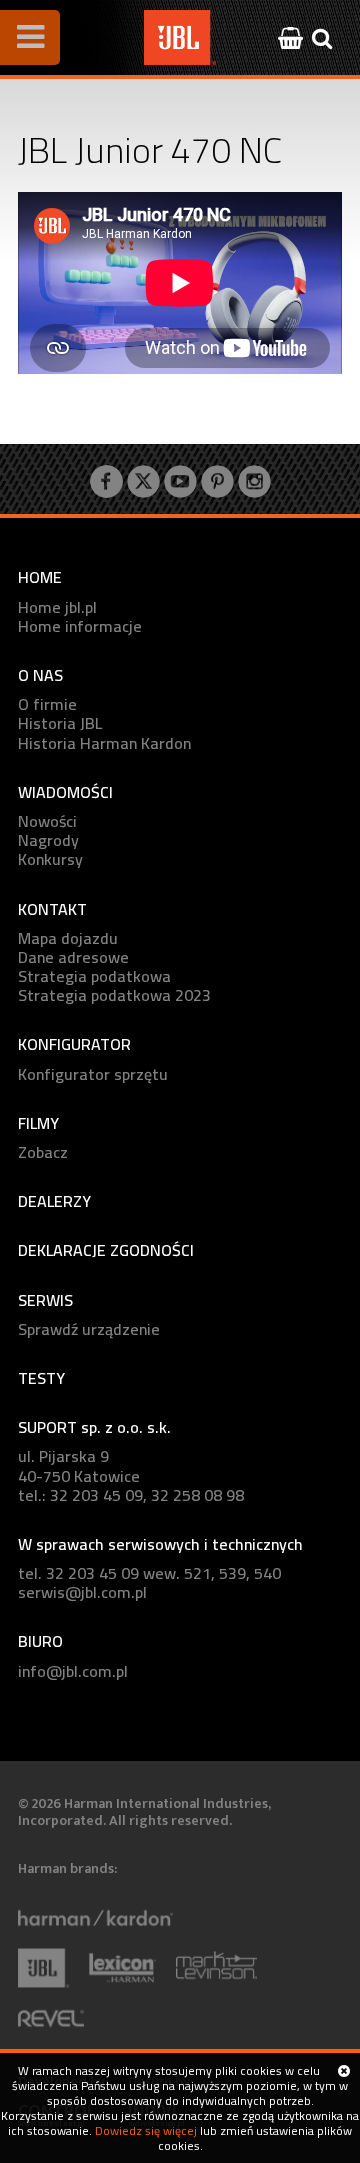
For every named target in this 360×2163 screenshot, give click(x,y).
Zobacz (43, 1152)
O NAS (40, 675)
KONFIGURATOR (74, 1044)
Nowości (47, 821)
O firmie (47, 704)
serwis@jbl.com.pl (82, 1592)
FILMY (38, 1123)
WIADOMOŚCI (65, 792)
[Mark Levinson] (226, 1985)
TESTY (41, 1378)
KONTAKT (52, 909)
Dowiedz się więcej (146, 2130)
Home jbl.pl (57, 607)
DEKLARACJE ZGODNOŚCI (106, 1250)
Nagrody (48, 840)
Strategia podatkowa (94, 976)
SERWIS (45, 1300)
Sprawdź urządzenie (89, 1329)
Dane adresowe (73, 957)
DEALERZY (54, 1201)
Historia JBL (60, 723)
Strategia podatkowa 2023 (114, 995)
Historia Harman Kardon (104, 743)
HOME (40, 577)
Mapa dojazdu (68, 938)
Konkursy (50, 859)
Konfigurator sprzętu (93, 1074)
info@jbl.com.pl (73, 1671)
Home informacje (80, 626)
